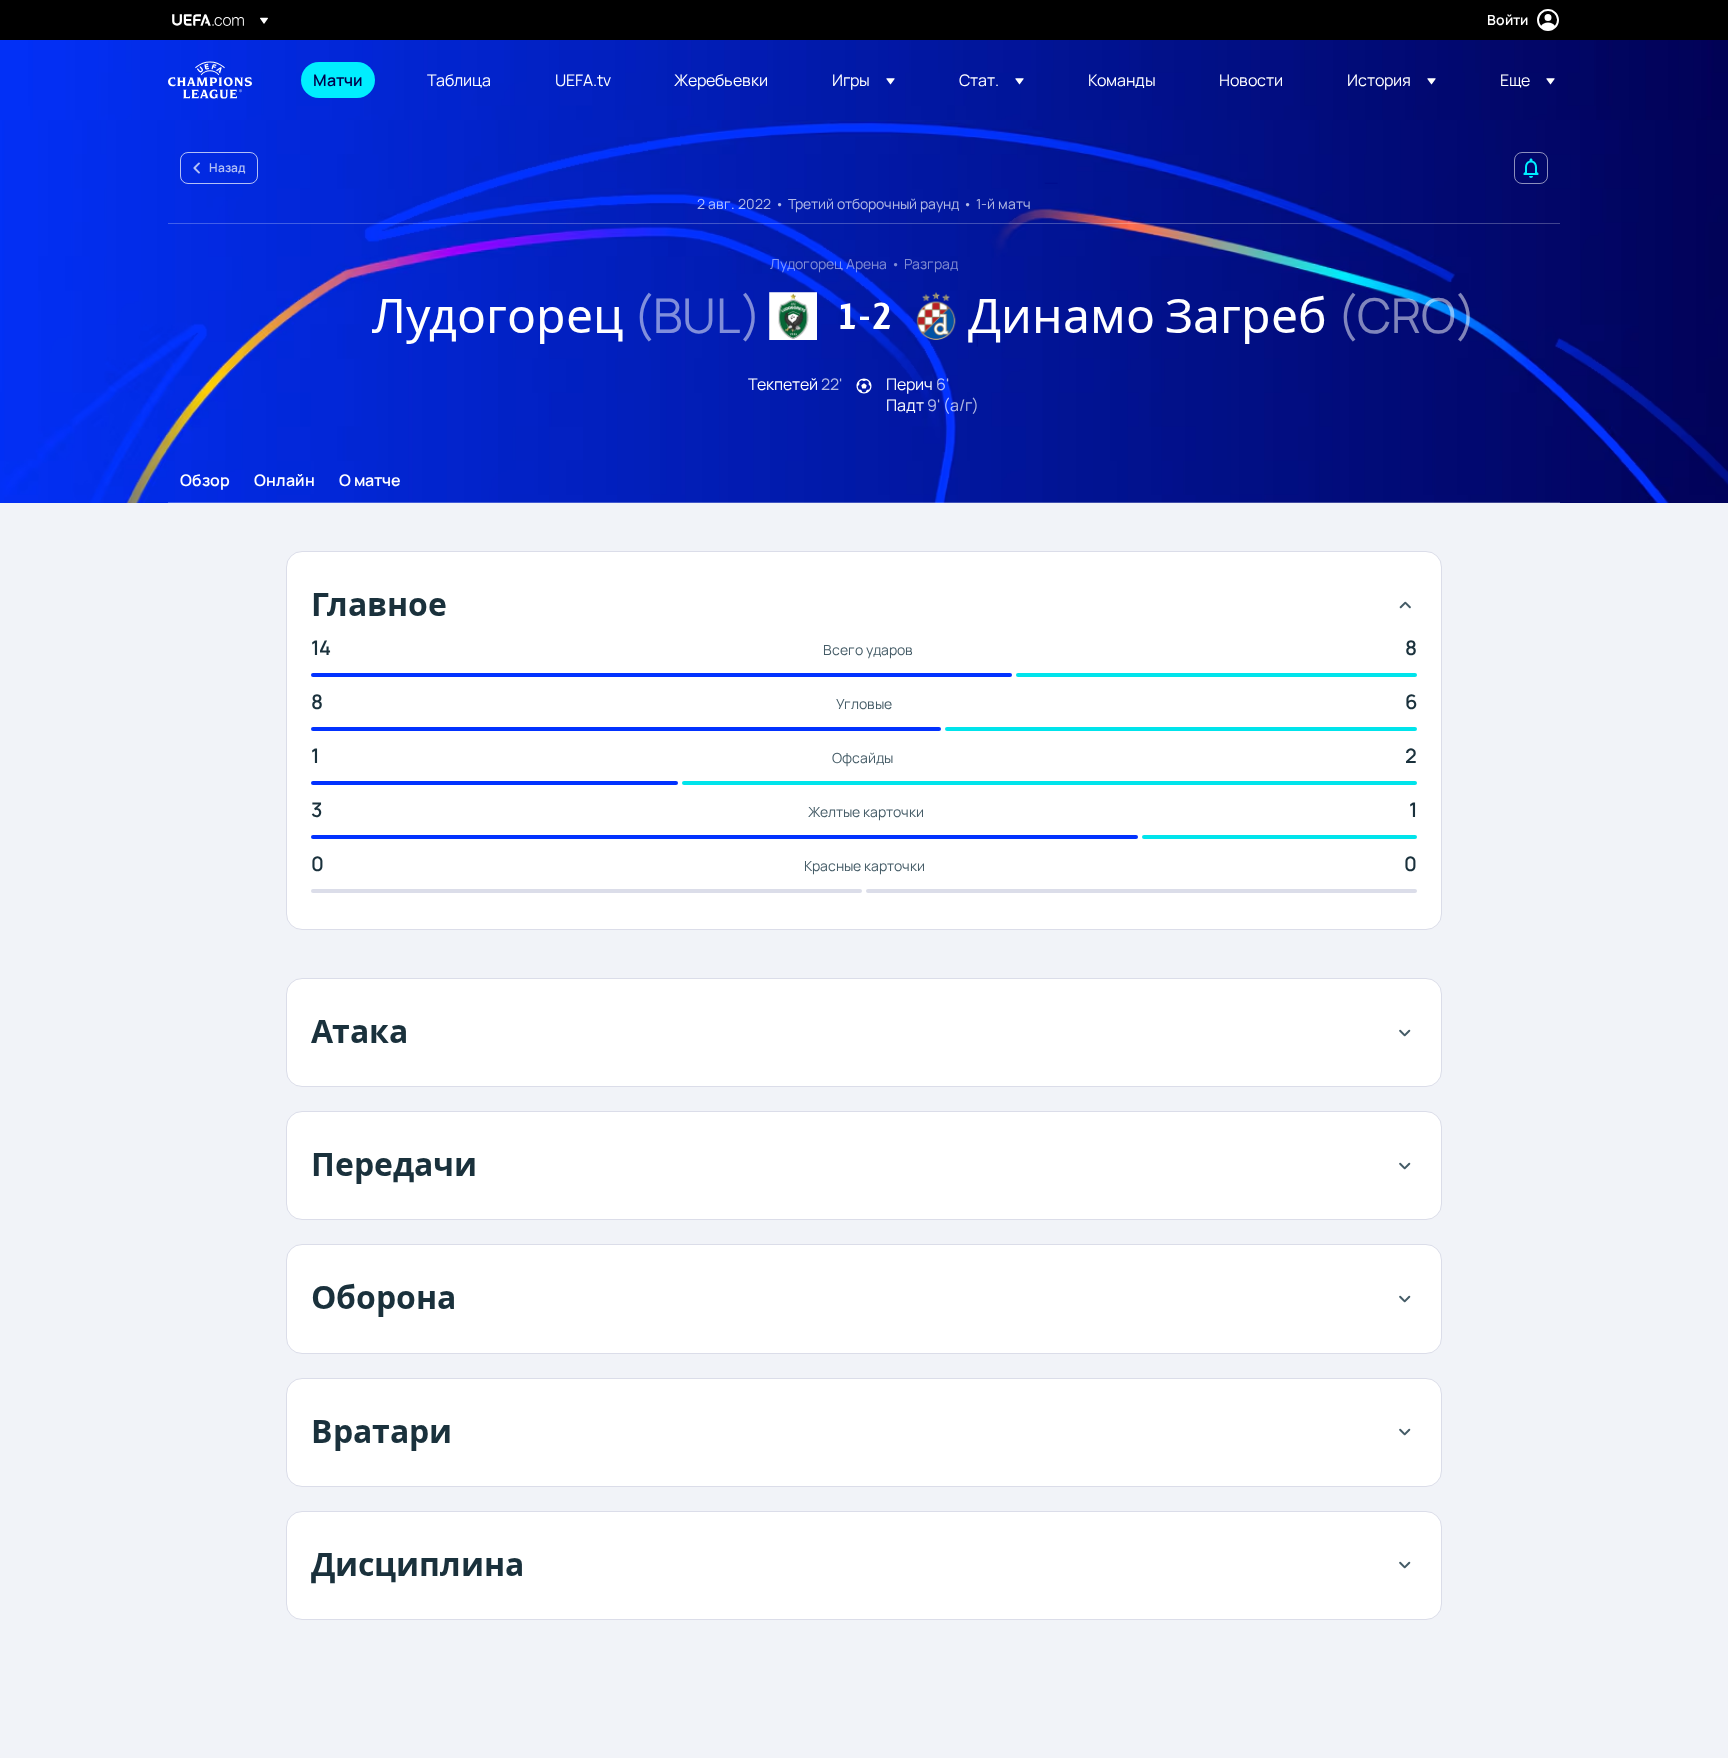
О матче (370, 481)
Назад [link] (227, 167)
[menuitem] (345, 80)
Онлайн (284, 481)
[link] (338, 80)
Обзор (205, 481)
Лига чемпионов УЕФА (210, 80)
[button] (863, 80)
